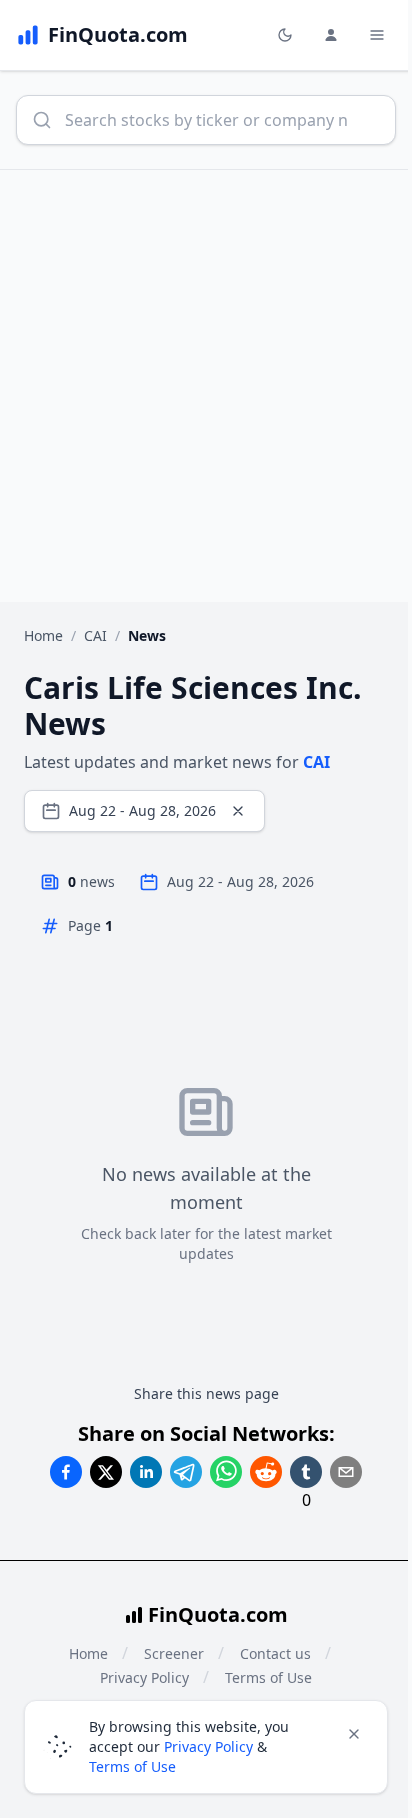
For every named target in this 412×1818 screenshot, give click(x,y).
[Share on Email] (346, 1472)
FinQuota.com (218, 1614)
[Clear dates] (238, 811)
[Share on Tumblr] (306, 1472)
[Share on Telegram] (186, 1472)
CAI (95, 635)
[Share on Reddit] (266, 1472)
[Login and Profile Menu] (331, 35)
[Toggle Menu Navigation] (377, 35)
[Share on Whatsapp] (226, 1472)
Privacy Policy (208, 1746)
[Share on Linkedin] (146, 1472)
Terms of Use (132, 1766)
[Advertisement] (206, 386)
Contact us (275, 1653)
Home (43, 635)
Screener (174, 1653)
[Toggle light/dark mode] (285, 35)
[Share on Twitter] (106, 1472)
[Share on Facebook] (66, 1472)
